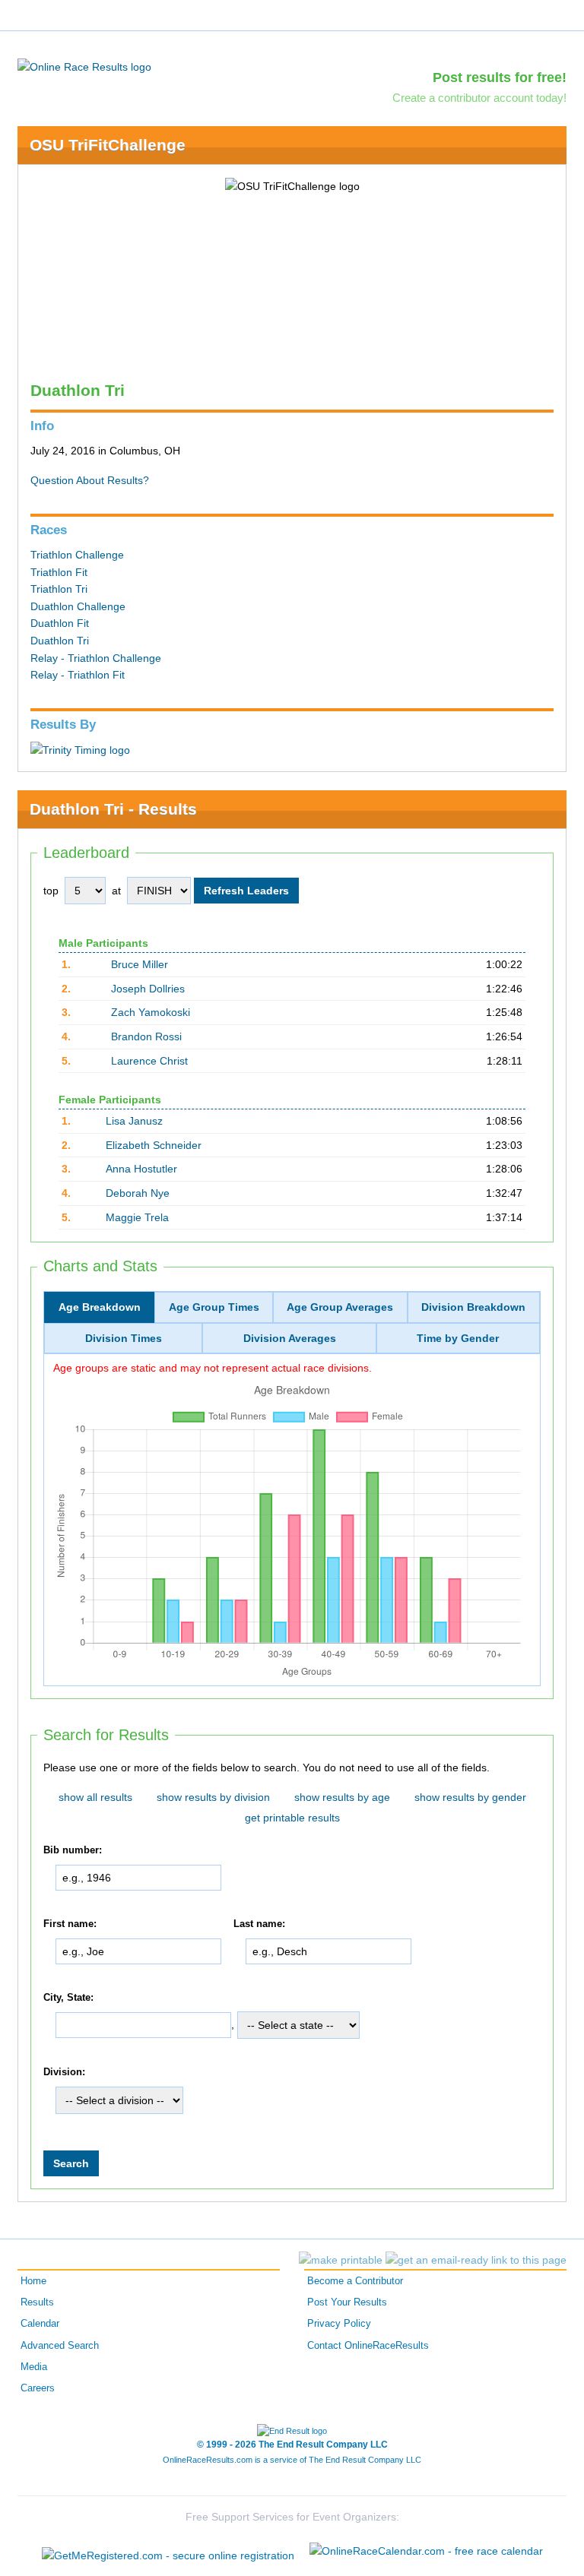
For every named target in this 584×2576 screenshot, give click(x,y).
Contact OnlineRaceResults (368, 2346)
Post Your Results (347, 2302)
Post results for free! (500, 78)
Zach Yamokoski (151, 1012)
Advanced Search (60, 2346)
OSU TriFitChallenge (108, 145)
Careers (38, 2388)
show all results (95, 1797)
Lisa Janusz (134, 1121)
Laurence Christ (149, 1061)
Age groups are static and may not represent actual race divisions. (213, 1368)
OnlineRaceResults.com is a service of (292, 2460)
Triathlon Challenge (77, 555)
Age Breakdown (100, 1307)
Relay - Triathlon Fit (78, 675)
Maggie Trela (137, 1217)
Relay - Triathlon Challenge (96, 658)
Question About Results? (90, 480)
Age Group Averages (340, 1307)
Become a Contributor (355, 2281)
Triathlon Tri (59, 589)
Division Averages (290, 1338)
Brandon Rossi (146, 1036)
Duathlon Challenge (78, 606)
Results (37, 2302)
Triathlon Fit (59, 572)
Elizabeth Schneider (154, 1145)
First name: (70, 1924)
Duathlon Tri (60, 641)
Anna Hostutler (141, 1169)
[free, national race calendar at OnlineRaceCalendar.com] (426, 2551)
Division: (64, 2072)
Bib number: (73, 1850)
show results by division (213, 1797)
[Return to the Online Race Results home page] (84, 66)
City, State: (68, 1998)
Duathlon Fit (60, 623)
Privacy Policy (339, 2324)
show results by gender (470, 1797)
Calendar (40, 2324)
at (116, 891)
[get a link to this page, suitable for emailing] (476, 2260)
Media (34, 2367)
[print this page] (341, 2260)
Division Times (124, 1338)
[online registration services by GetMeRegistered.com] (168, 2551)
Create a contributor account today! (479, 98)
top (51, 891)
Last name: (259, 1924)
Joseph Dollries (148, 989)
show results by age (342, 1797)
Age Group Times (214, 1307)
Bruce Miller (140, 964)
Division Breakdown (473, 1307)
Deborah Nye (138, 1193)
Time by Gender (458, 1338)
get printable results (292, 1818)
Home (33, 2281)
